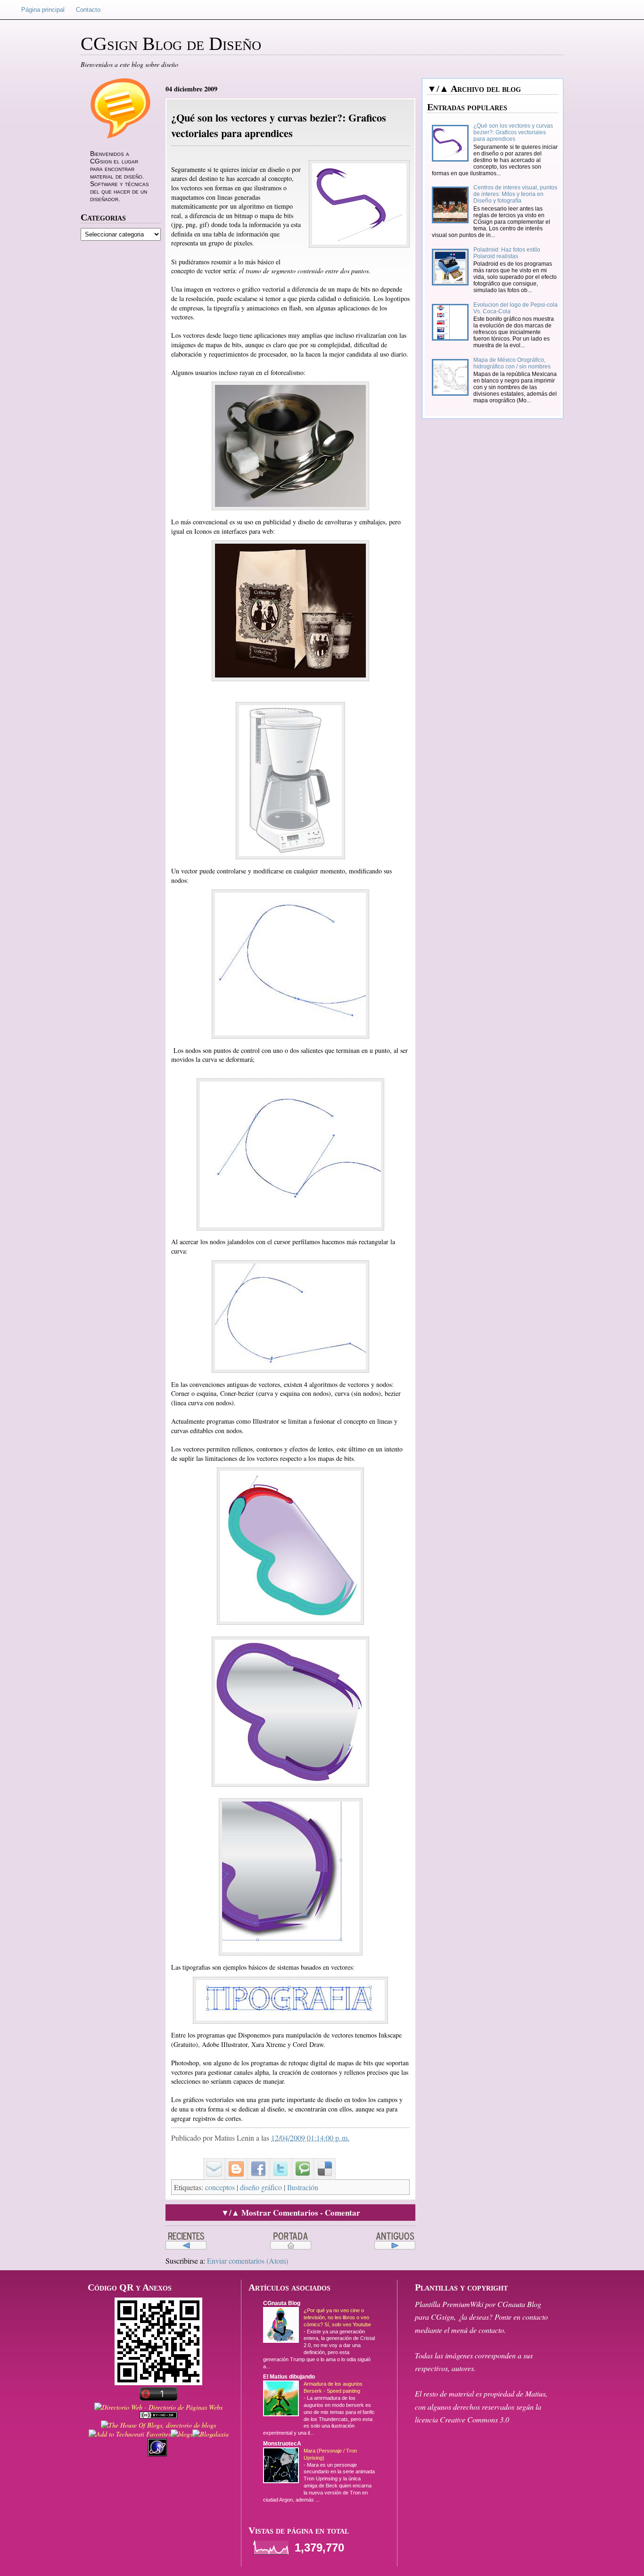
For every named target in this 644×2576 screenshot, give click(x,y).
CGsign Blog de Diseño (171, 44)
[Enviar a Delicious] (322, 2161)
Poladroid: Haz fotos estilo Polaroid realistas (507, 253)
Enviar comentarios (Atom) (248, 2261)
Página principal (43, 10)
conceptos (220, 2187)
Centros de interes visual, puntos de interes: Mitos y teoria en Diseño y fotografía (515, 194)
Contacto (88, 10)
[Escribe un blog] (233, 2161)
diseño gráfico (261, 2187)
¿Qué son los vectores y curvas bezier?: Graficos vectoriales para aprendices (513, 132)
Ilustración (303, 2187)
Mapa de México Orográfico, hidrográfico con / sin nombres (512, 363)
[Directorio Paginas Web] (158, 2407)
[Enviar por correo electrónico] (211, 2161)
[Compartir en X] (277, 2161)
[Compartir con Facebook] (255, 2161)
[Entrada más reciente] (186, 2241)
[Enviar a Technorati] (299, 2161)
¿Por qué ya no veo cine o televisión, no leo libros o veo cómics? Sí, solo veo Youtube (337, 2317)
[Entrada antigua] (395, 2241)
